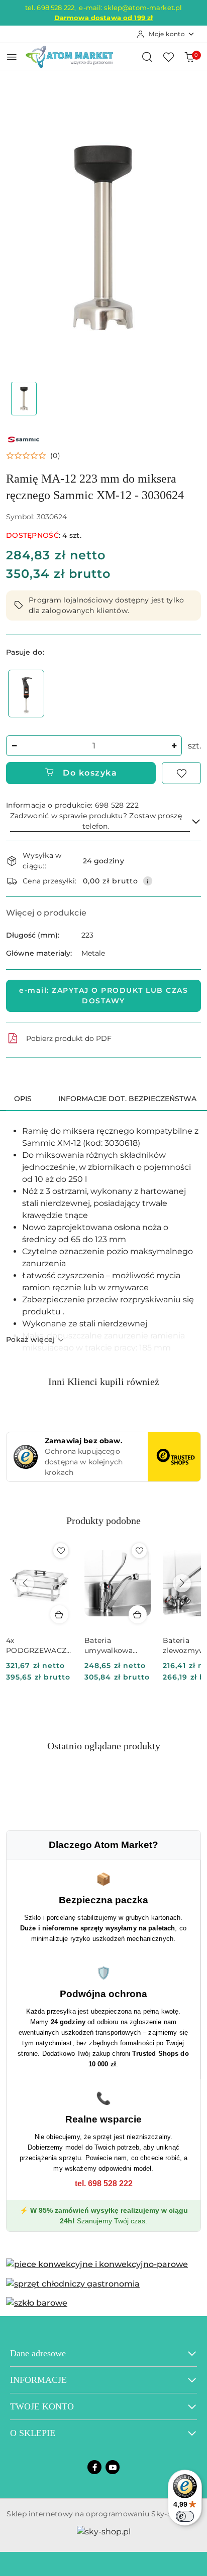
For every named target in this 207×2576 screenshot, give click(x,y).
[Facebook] (94, 2467)
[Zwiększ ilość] (174, 746)
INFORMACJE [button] (38, 2380)
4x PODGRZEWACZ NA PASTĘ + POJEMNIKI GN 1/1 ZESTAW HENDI (38, 1646)
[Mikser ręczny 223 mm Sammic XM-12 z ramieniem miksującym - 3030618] (26, 694)
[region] (26, 694)
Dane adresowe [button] (38, 2353)
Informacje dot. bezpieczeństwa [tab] (127, 1099)
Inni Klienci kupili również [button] (104, 1382)
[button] (33, 456)
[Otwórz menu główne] (12, 57)
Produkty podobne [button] (103, 1521)
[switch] (185, 2516)
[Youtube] (113, 2467)
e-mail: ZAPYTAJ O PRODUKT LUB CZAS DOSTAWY (103, 996)
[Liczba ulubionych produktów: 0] (168, 57)
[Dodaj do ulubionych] (181, 773)
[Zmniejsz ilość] (14, 746)
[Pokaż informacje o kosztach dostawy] (148, 881)
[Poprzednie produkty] (25, 1583)
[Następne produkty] (182, 1583)
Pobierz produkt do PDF (69, 1038)
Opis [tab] (23, 1099)
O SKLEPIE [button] (33, 2433)
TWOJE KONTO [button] (42, 2406)
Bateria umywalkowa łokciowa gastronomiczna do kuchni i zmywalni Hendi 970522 (114, 1646)
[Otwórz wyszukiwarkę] (147, 57)
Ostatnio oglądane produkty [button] (104, 1746)
